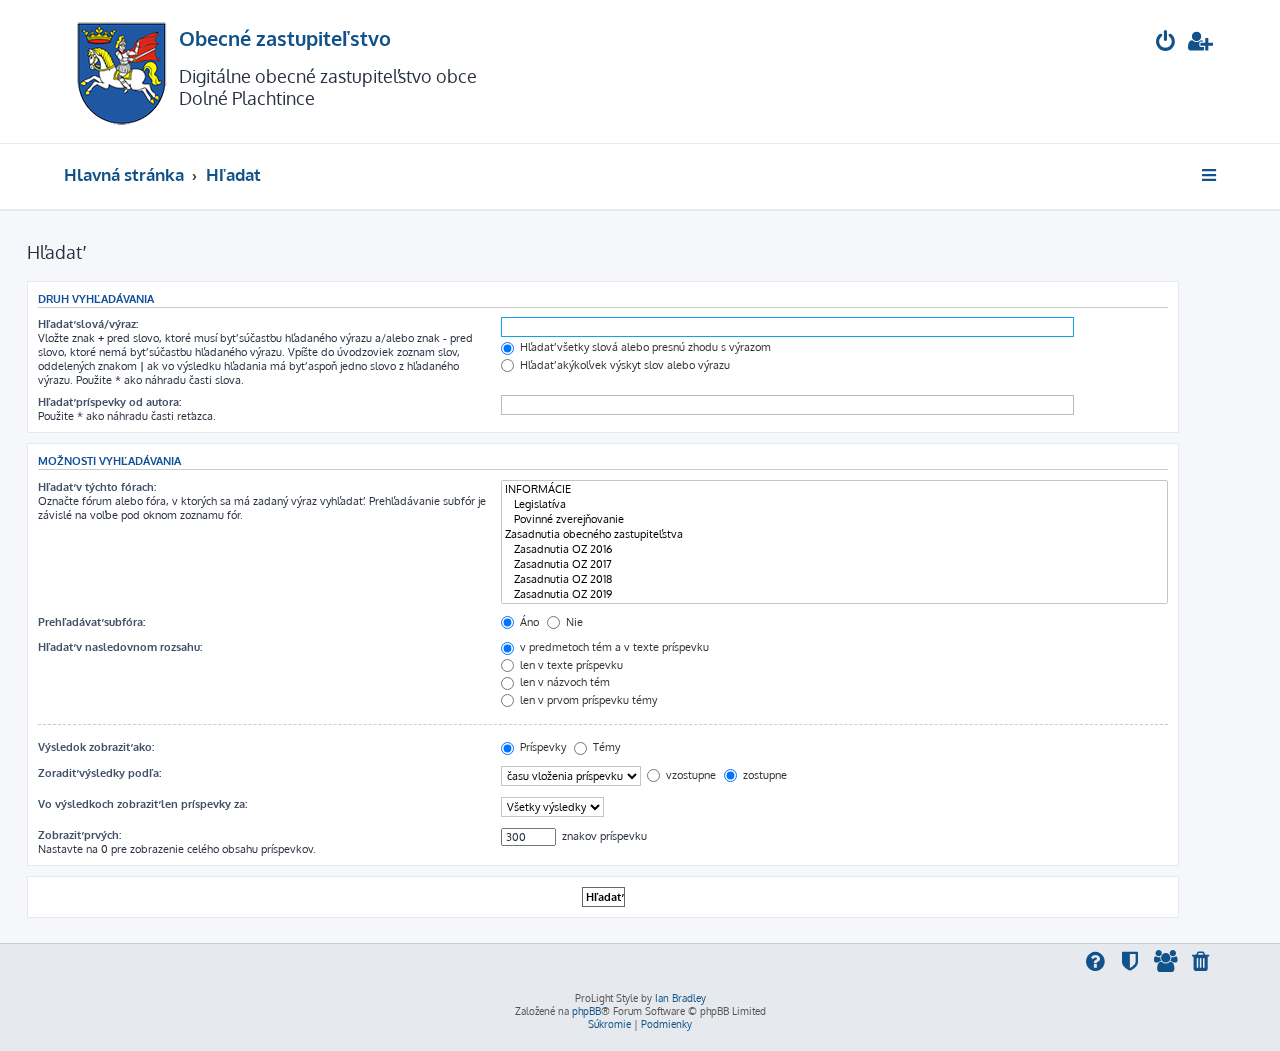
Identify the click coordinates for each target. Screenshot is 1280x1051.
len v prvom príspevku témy (587, 700)
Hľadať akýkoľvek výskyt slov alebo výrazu (623, 365)
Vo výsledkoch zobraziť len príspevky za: (142, 804)
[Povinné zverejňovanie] (834, 519)
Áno (528, 622)
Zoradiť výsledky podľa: (99, 773)
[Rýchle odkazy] (1210, 175)
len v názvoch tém (563, 682)
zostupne (763, 775)
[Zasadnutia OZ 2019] (834, 594)
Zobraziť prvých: (79, 835)
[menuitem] (1166, 43)
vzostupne (689, 775)
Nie (573, 622)
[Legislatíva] (834, 504)
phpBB (586, 1011)
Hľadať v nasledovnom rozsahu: (120, 647)
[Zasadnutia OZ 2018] (834, 579)
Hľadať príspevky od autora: (109, 402)
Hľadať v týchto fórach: (97, 487)
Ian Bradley (680, 998)
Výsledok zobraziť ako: (96, 747)
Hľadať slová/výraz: (88, 324)
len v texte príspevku (570, 665)
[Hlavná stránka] (121, 71)
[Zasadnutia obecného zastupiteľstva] (834, 534)
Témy (605, 747)
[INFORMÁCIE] (834, 489)
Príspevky (541, 747)
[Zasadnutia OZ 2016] (834, 549)
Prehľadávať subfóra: (91, 622)
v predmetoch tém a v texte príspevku (613, 647)
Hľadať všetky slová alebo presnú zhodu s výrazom (644, 347)
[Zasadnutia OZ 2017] (834, 564)
